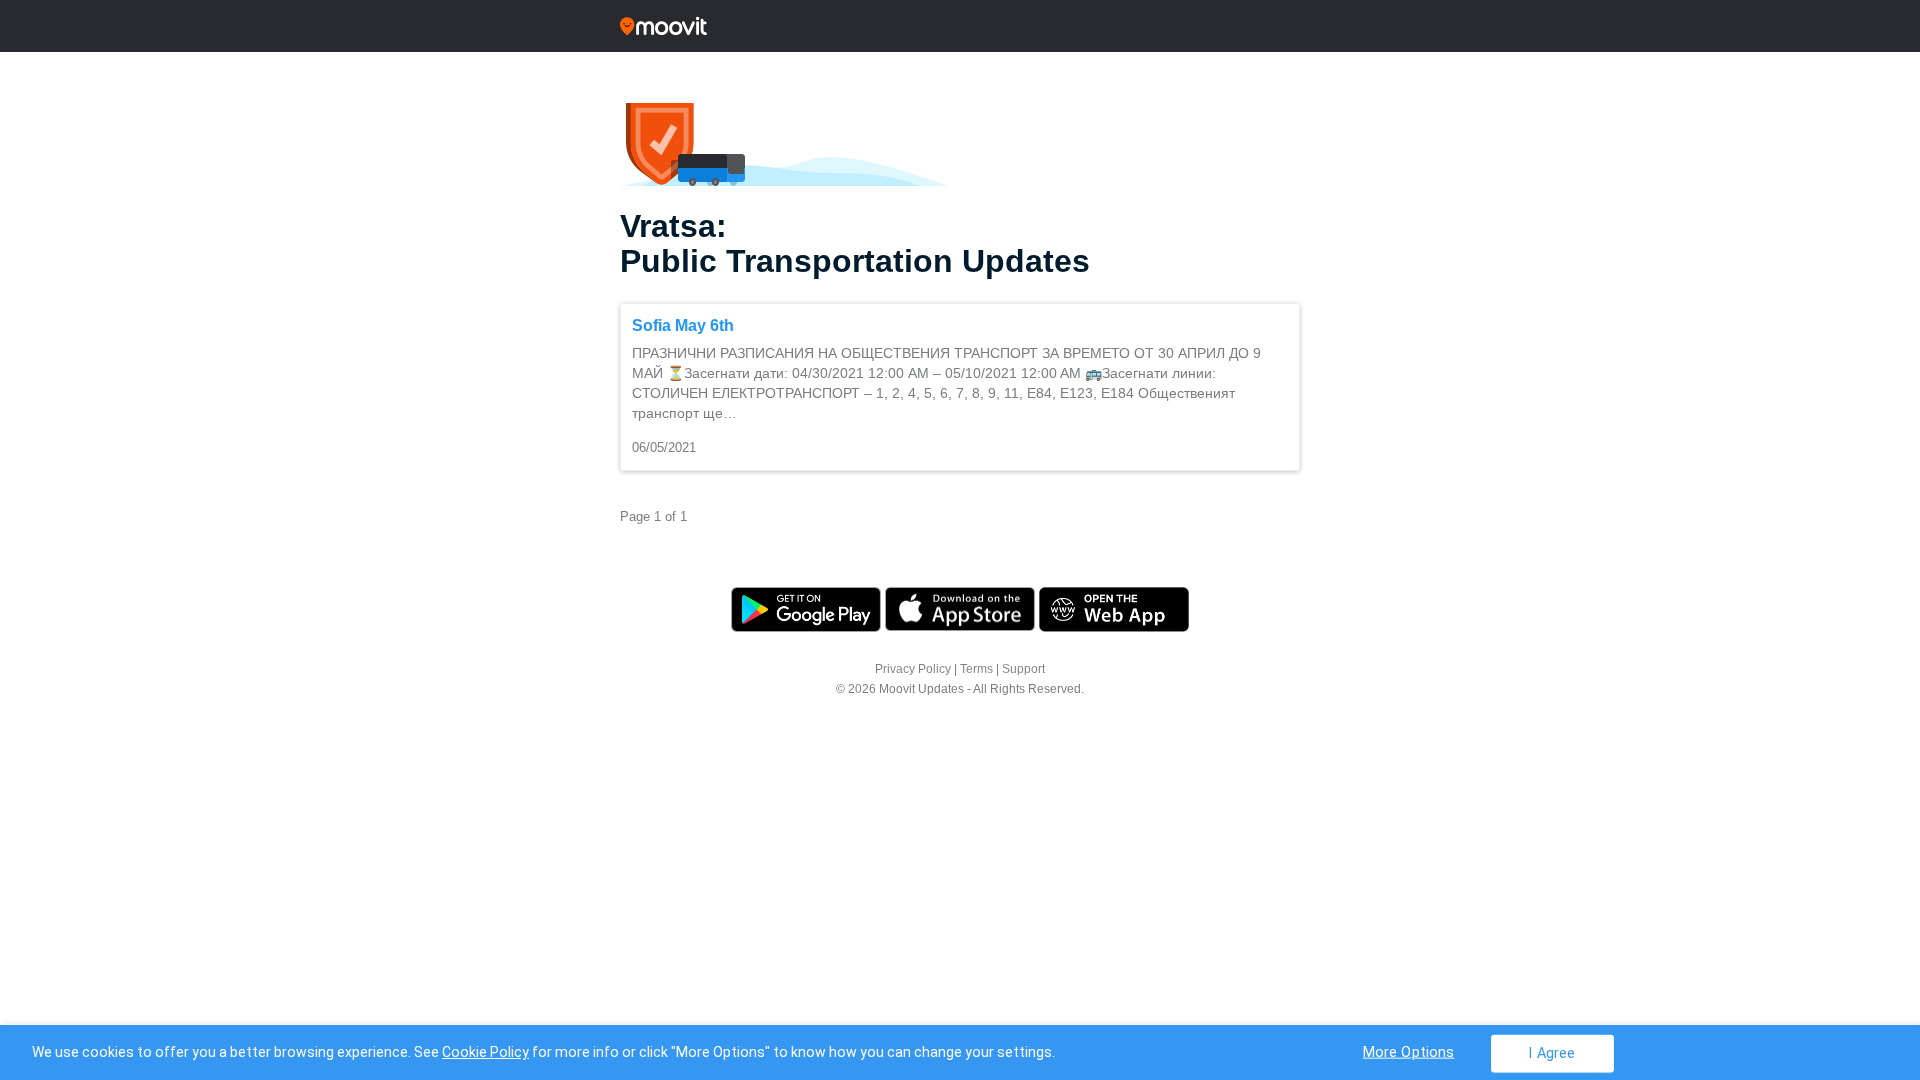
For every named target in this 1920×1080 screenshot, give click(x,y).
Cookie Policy (485, 1052)
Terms (976, 669)
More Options (1409, 1051)
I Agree (1551, 1052)
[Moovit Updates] (960, 26)
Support (1023, 669)
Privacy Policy (913, 669)
